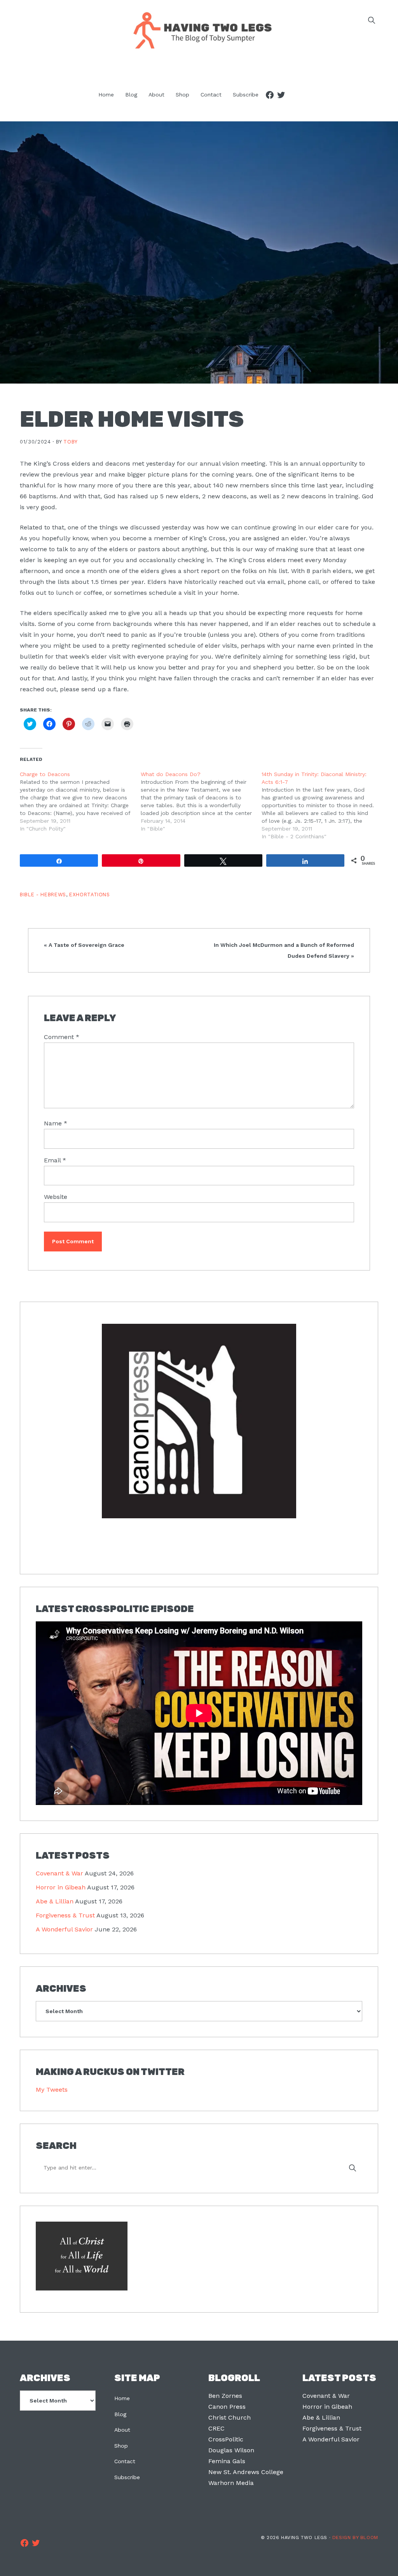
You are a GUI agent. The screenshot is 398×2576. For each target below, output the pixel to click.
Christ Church (230, 2417)
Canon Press (227, 2407)
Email (55, 1160)
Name (56, 1123)
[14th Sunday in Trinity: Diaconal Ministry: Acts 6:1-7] (322, 805)
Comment (62, 1037)
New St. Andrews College (246, 2472)
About (122, 2430)
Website (56, 1197)
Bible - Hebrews (43, 895)
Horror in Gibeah (61, 1887)
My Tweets (52, 2090)
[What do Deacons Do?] (201, 801)
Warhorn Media (231, 2483)
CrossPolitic (226, 2439)
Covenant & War (59, 1873)
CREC (216, 2428)
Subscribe (127, 2477)
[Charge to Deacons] (80, 801)
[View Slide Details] (199, 1422)
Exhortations (90, 895)
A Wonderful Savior (64, 1929)
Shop (121, 2446)
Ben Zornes (225, 2396)
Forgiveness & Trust (65, 1915)
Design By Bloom (355, 2537)
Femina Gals (227, 2461)
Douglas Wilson (231, 2450)
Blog (120, 2414)
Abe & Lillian (55, 1901)
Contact (125, 2461)
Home (122, 2398)
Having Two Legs (199, 30)
